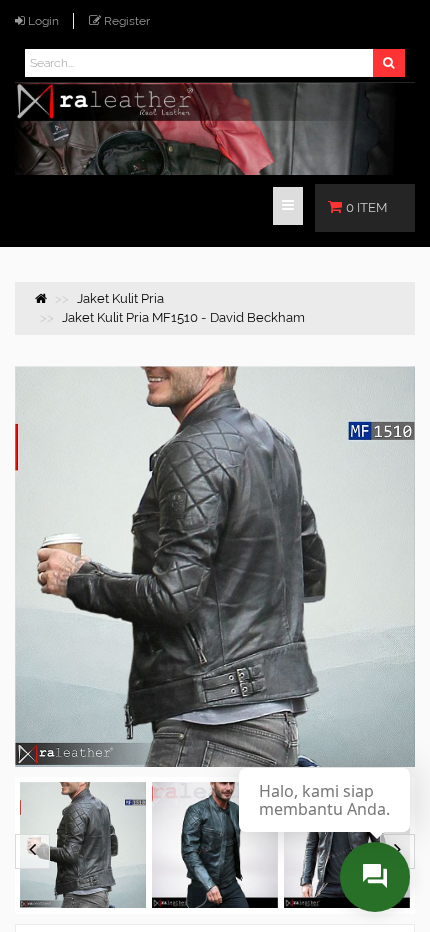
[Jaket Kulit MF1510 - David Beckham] (83, 845)
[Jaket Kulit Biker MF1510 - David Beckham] (215, 845)
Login (43, 21)
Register (127, 21)
